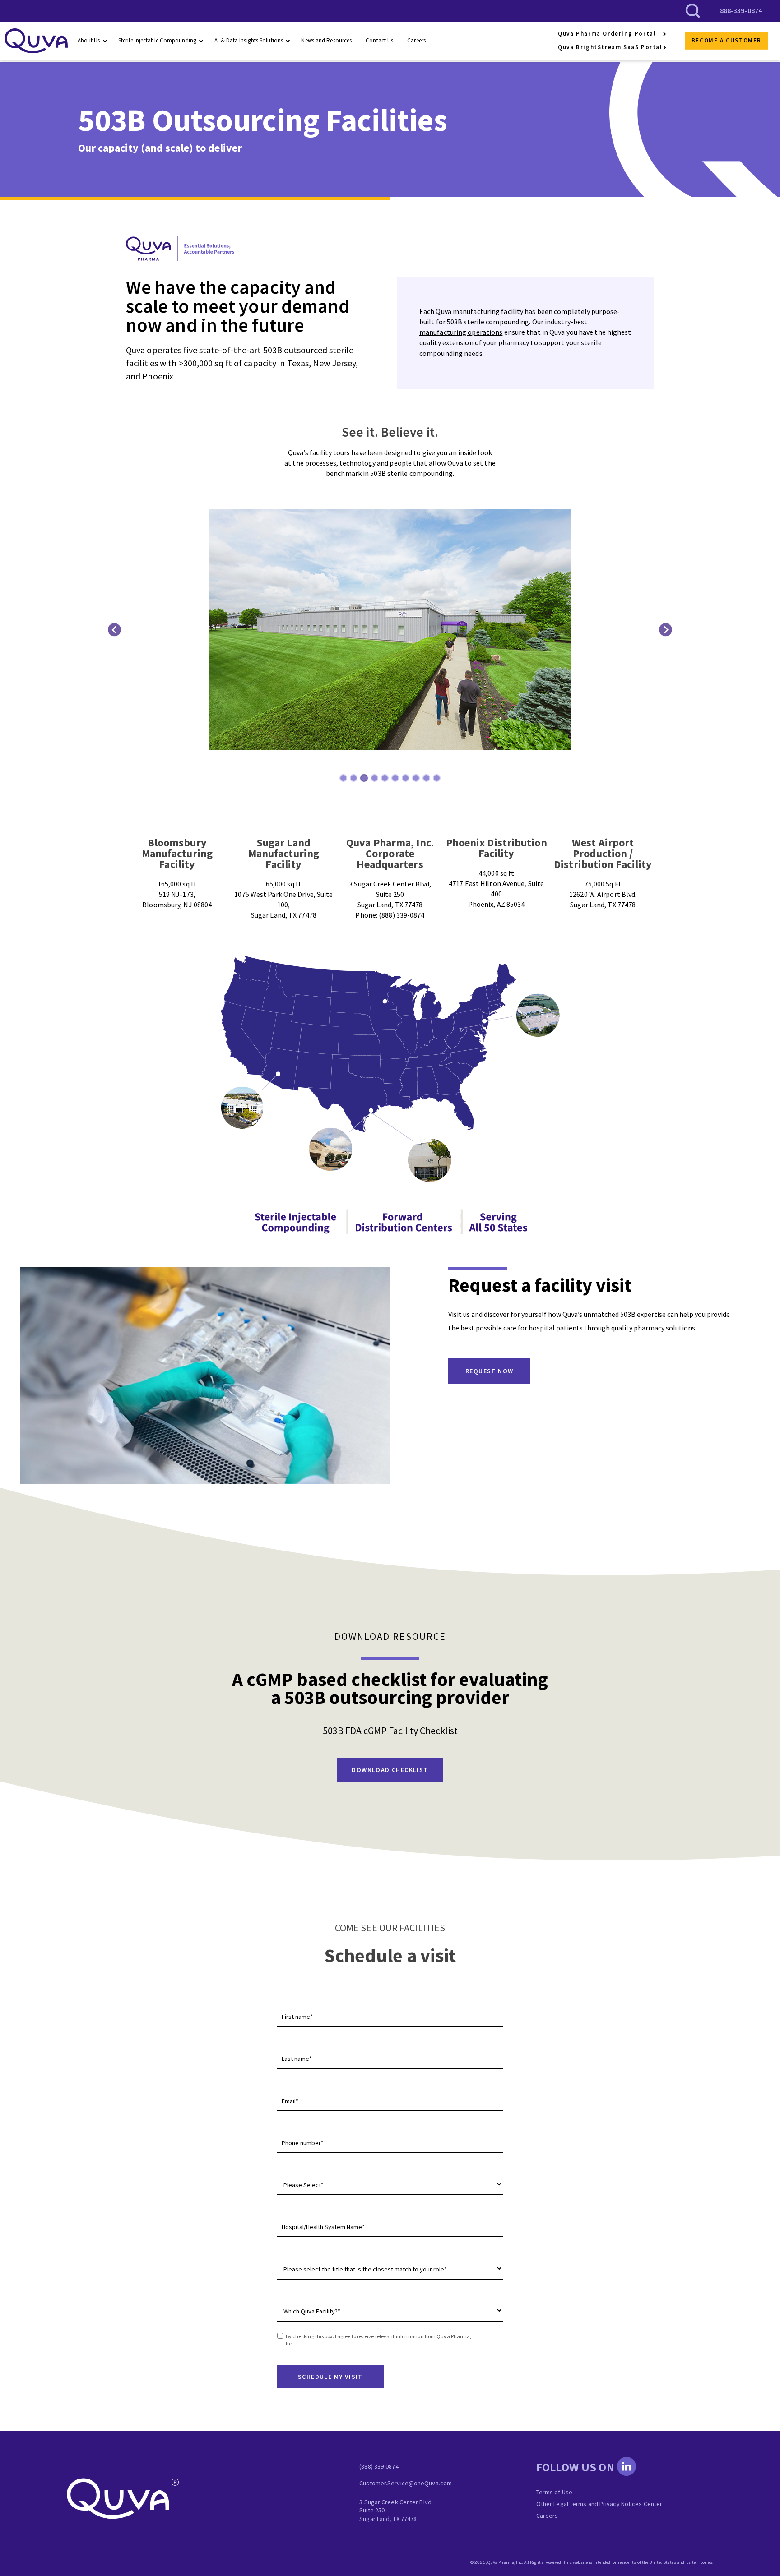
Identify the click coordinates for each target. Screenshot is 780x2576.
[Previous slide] (114, 630)
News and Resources (326, 40)
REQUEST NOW (489, 1371)
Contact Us (379, 40)
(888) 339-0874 (379, 2466)
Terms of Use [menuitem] (554, 2492)
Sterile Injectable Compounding (157, 40)
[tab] (343, 778)
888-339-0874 (741, 10)
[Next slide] (666, 630)
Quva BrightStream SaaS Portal (610, 47)
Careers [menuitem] (547, 2516)
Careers (416, 40)
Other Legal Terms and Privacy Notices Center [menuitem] (599, 2504)
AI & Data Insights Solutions (249, 40)
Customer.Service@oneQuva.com (406, 2483)
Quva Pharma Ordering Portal (607, 34)
